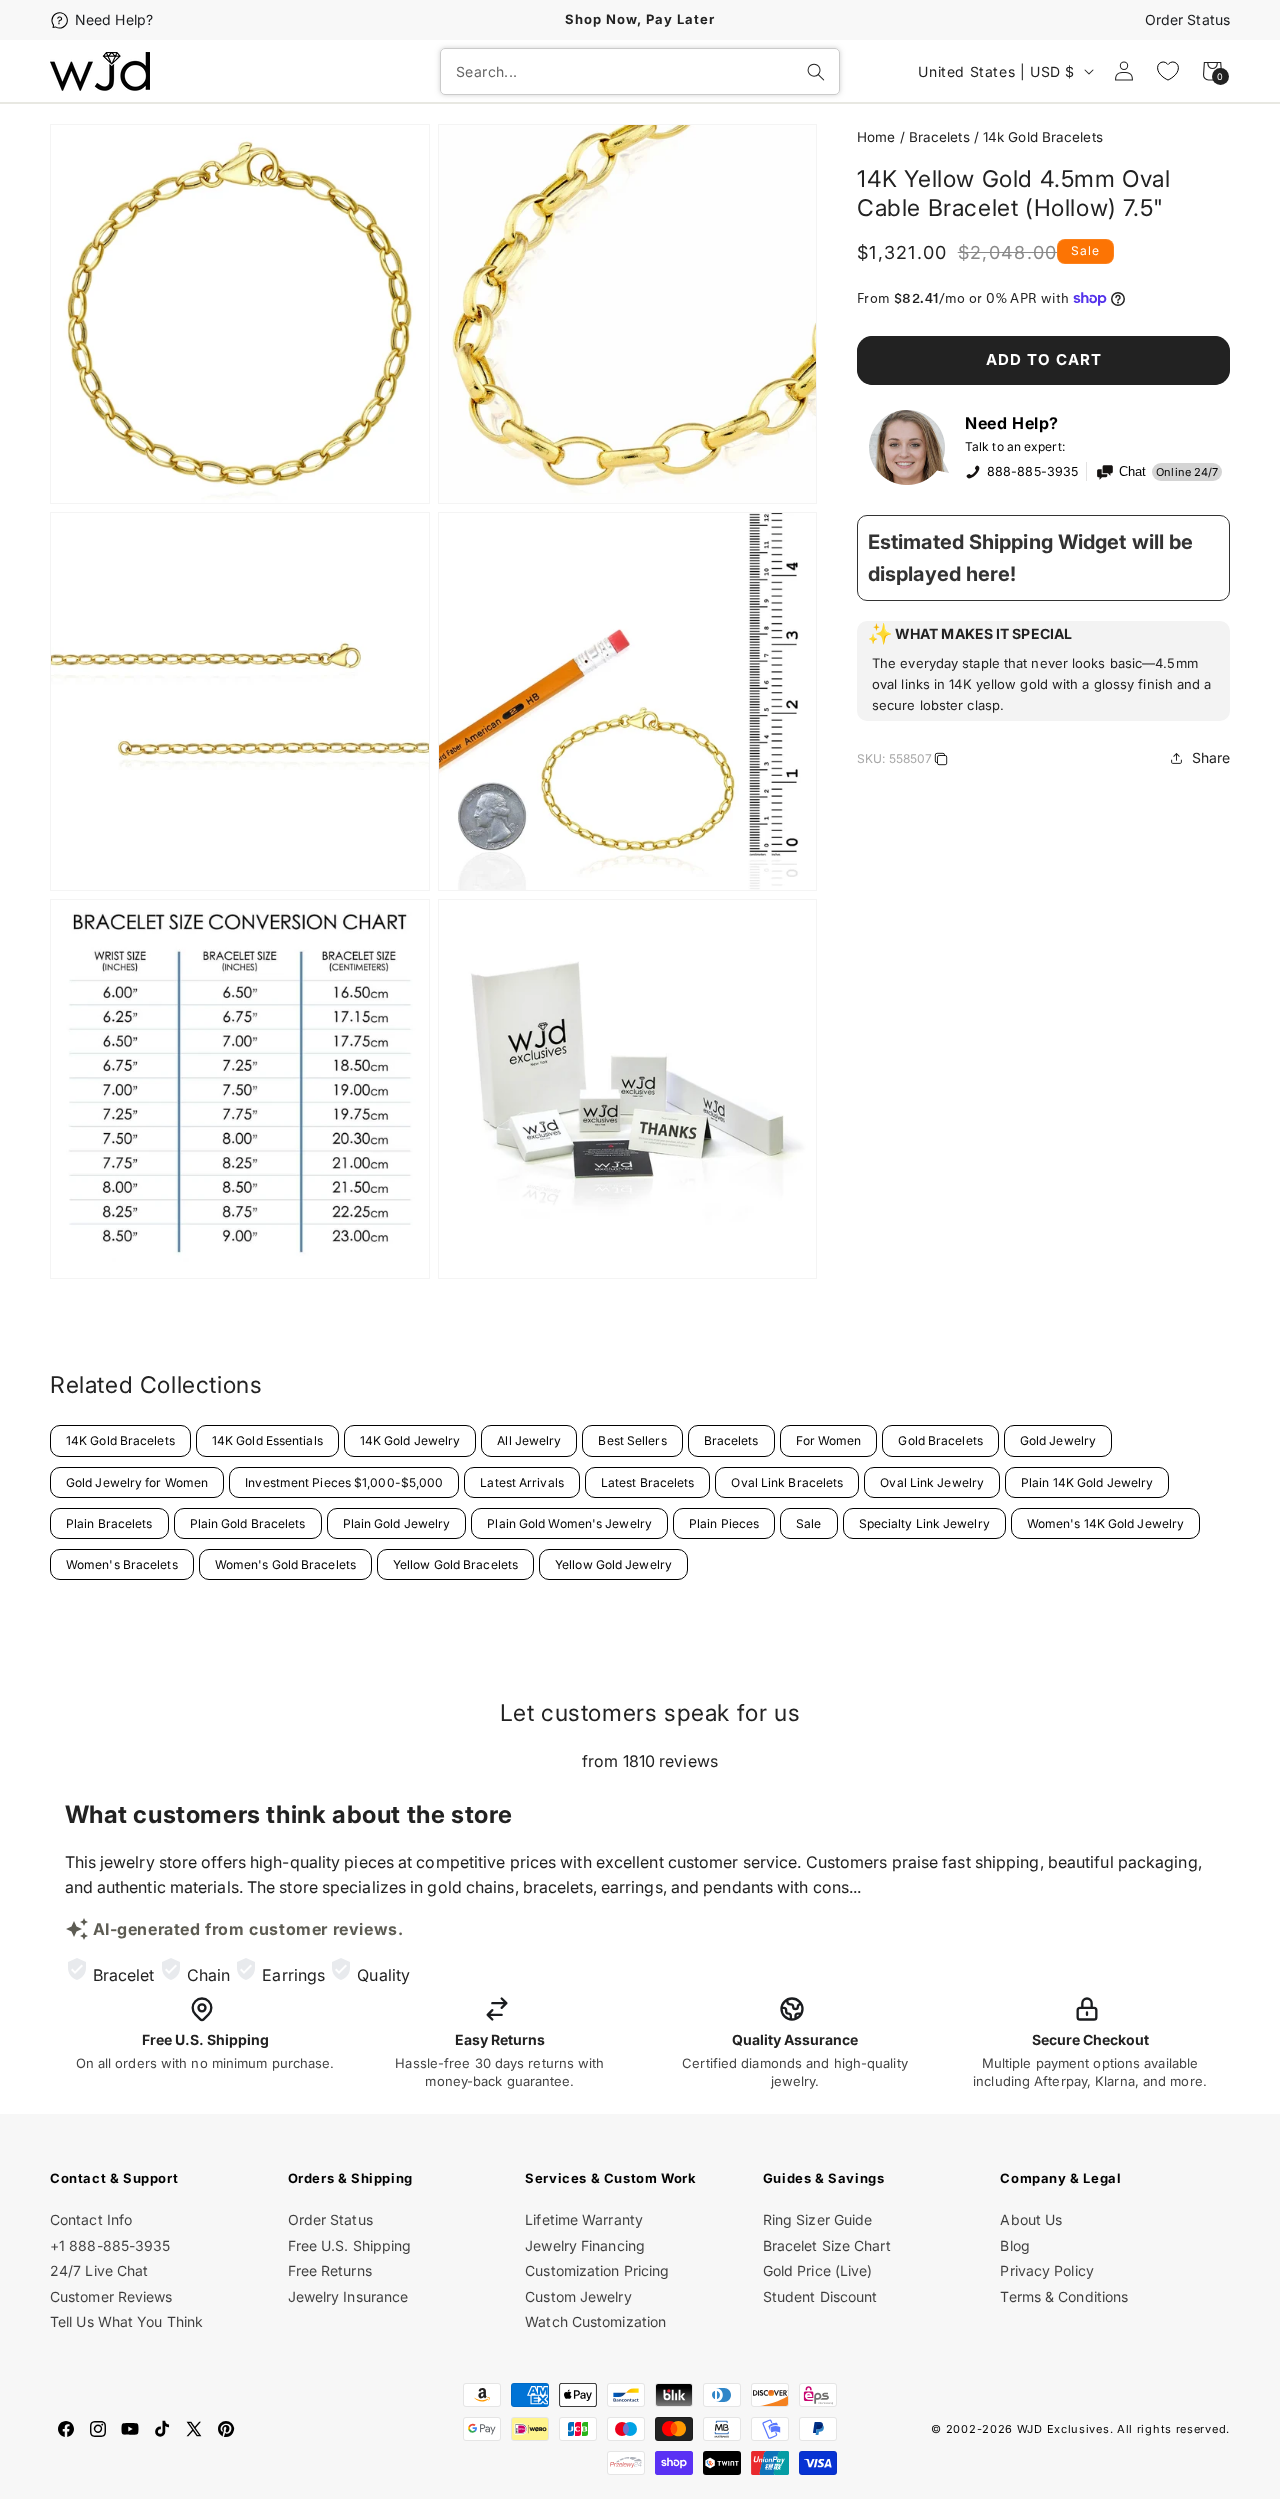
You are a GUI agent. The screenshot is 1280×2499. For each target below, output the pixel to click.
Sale (808, 1523)
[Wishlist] (1168, 71)
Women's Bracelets (122, 1564)
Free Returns (330, 2270)
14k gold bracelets (1043, 137)
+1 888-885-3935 (110, 2245)
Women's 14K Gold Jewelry (1105, 1523)
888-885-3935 (1032, 471)
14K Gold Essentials (267, 1440)
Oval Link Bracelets (787, 1482)
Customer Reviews (111, 2296)
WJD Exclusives (1063, 2429)
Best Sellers (632, 1440)
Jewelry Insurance (348, 2296)
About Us (1031, 2219)
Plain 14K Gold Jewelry (1087, 1482)
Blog (1014, 2245)
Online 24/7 (1187, 472)
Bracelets (939, 137)
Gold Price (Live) (818, 2270)
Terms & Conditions (1064, 2296)
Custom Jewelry (578, 2296)
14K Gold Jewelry (410, 1440)
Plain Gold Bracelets (248, 1523)
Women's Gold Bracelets (285, 1564)
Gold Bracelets (940, 1440)
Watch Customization (595, 2321)
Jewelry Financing (585, 2245)
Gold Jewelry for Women (137, 1482)
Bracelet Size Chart (827, 2245)
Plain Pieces (724, 1523)
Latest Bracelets (648, 1482)
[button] (1043, 671)
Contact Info (91, 2219)
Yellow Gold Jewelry (613, 1564)
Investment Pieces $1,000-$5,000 (344, 1482)
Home (876, 137)
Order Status (1187, 19)
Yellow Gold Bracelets (455, 1564)
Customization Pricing (597, 2270)
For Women (829, 1440)
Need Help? (114, 19)
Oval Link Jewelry (932, 1482)
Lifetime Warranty (584, 2219)
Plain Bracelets (109, 1523)
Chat (1132, 472)
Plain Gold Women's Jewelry (569, 1523)
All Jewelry (529, 1440)
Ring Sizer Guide (818, 2219)
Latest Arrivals (522, 1482)
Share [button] (1211, 757)
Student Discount (820, 2296)
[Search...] (816, 72)
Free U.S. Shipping (350, 2245)
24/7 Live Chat (99, 2270)
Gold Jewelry (1058, 1440)
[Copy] (941, 762)
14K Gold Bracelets (120, 1440)
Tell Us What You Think (126, 2321)
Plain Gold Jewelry (397, 1523)
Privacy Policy (1046, 2270)
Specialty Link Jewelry (924, 1523)
